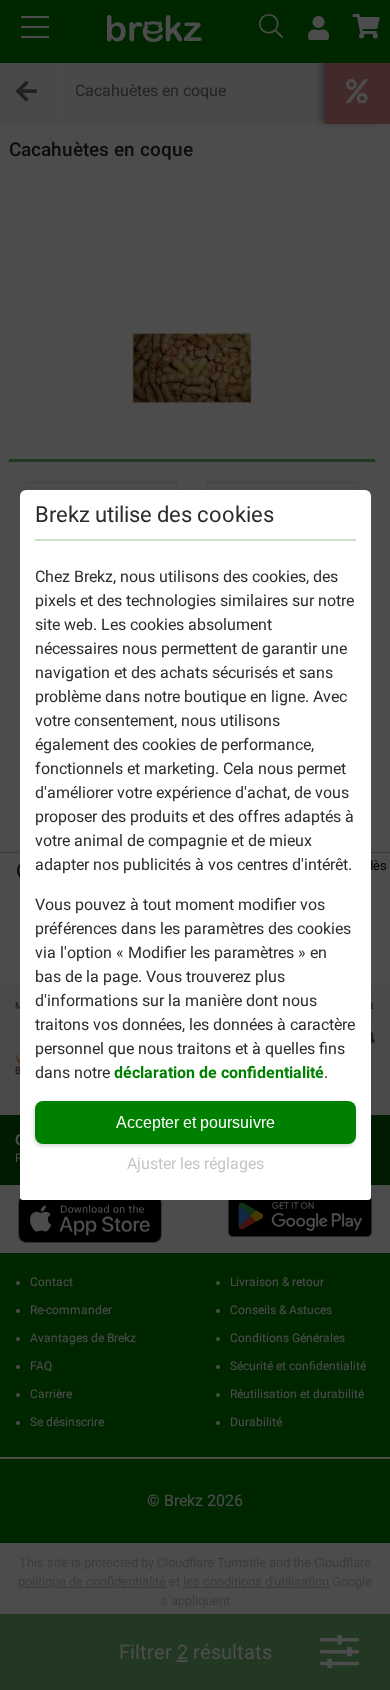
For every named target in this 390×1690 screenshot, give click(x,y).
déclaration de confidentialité (219, 1072)
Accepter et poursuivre (195, 1122)
